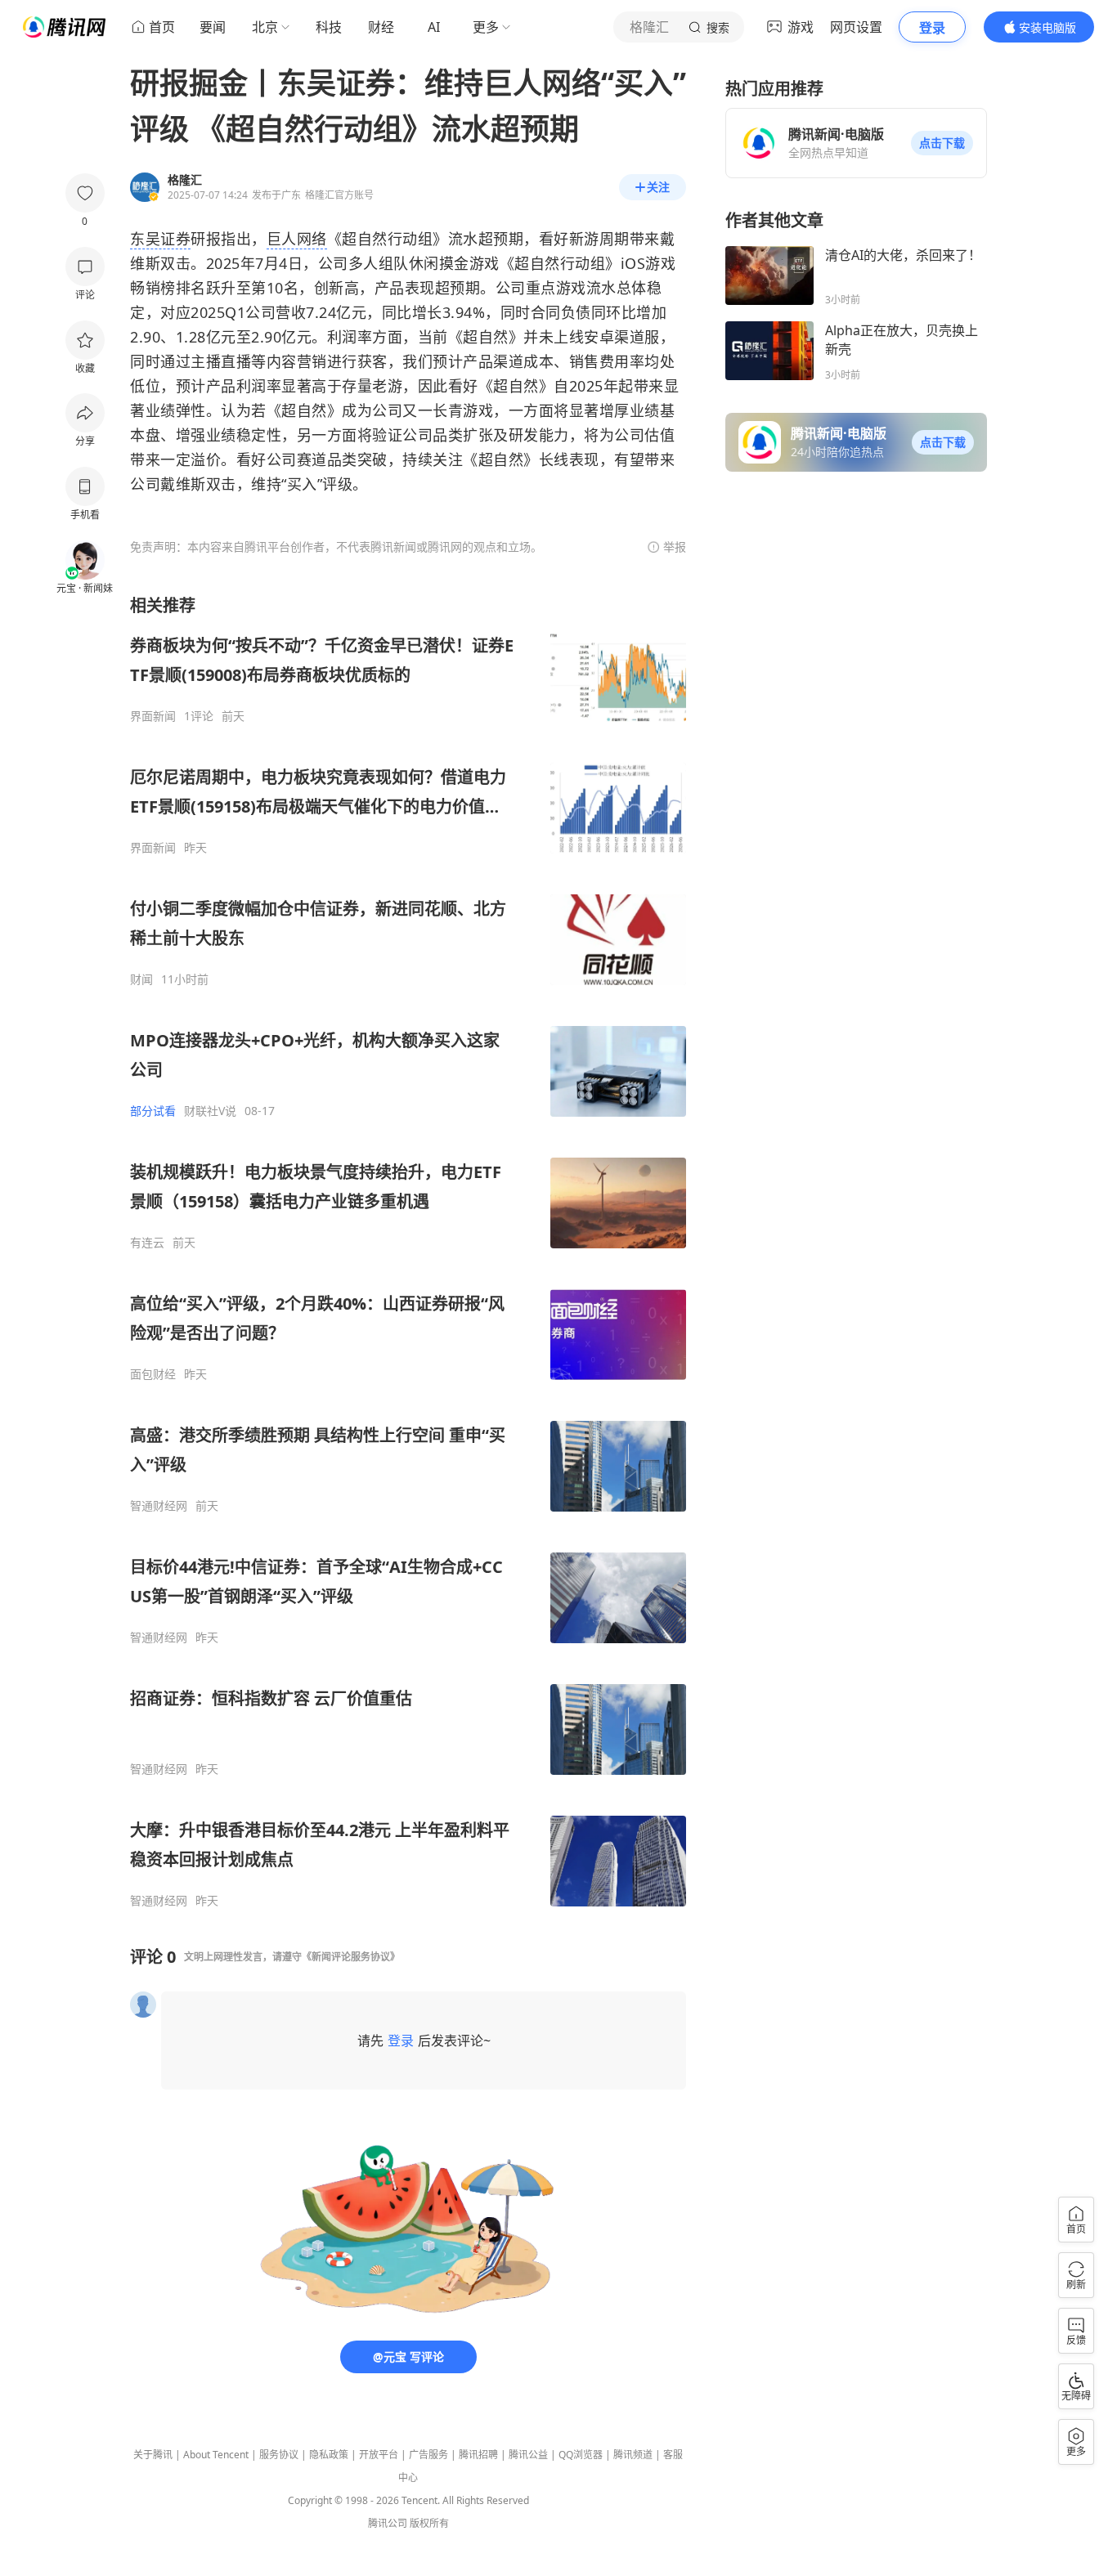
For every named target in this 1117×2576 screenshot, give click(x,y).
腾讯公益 (528, 2455)
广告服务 (428, 2455)
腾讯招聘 (478, 2455)
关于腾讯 (153, 2455)
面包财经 (153, 1374)
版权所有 (429, 2523)
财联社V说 (210, 1111)
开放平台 (379, 2455)
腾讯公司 (388, 2523)
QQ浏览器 (581, 2455)
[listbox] (408, 1251)
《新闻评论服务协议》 (351, 1957)
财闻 (141, 979)
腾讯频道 (633, 2455)
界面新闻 (153, 716)
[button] (942, 143)
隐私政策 (329, 2455)
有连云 (147, 1243)
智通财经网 (159, 1506)
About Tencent (216, 2455)
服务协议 (279, 2455)
